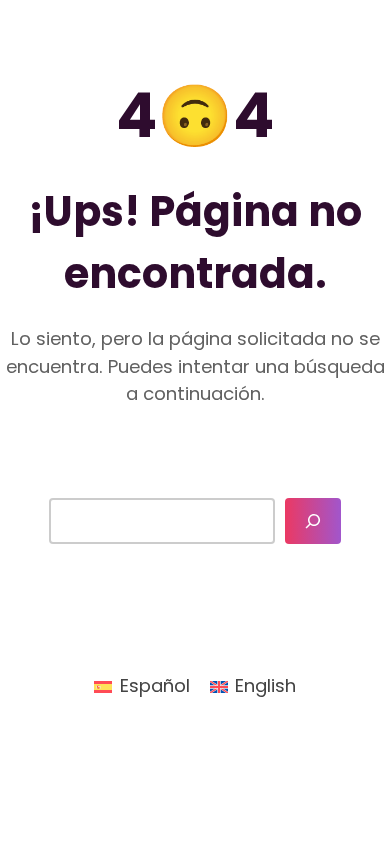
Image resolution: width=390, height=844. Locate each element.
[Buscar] (313, 521)
